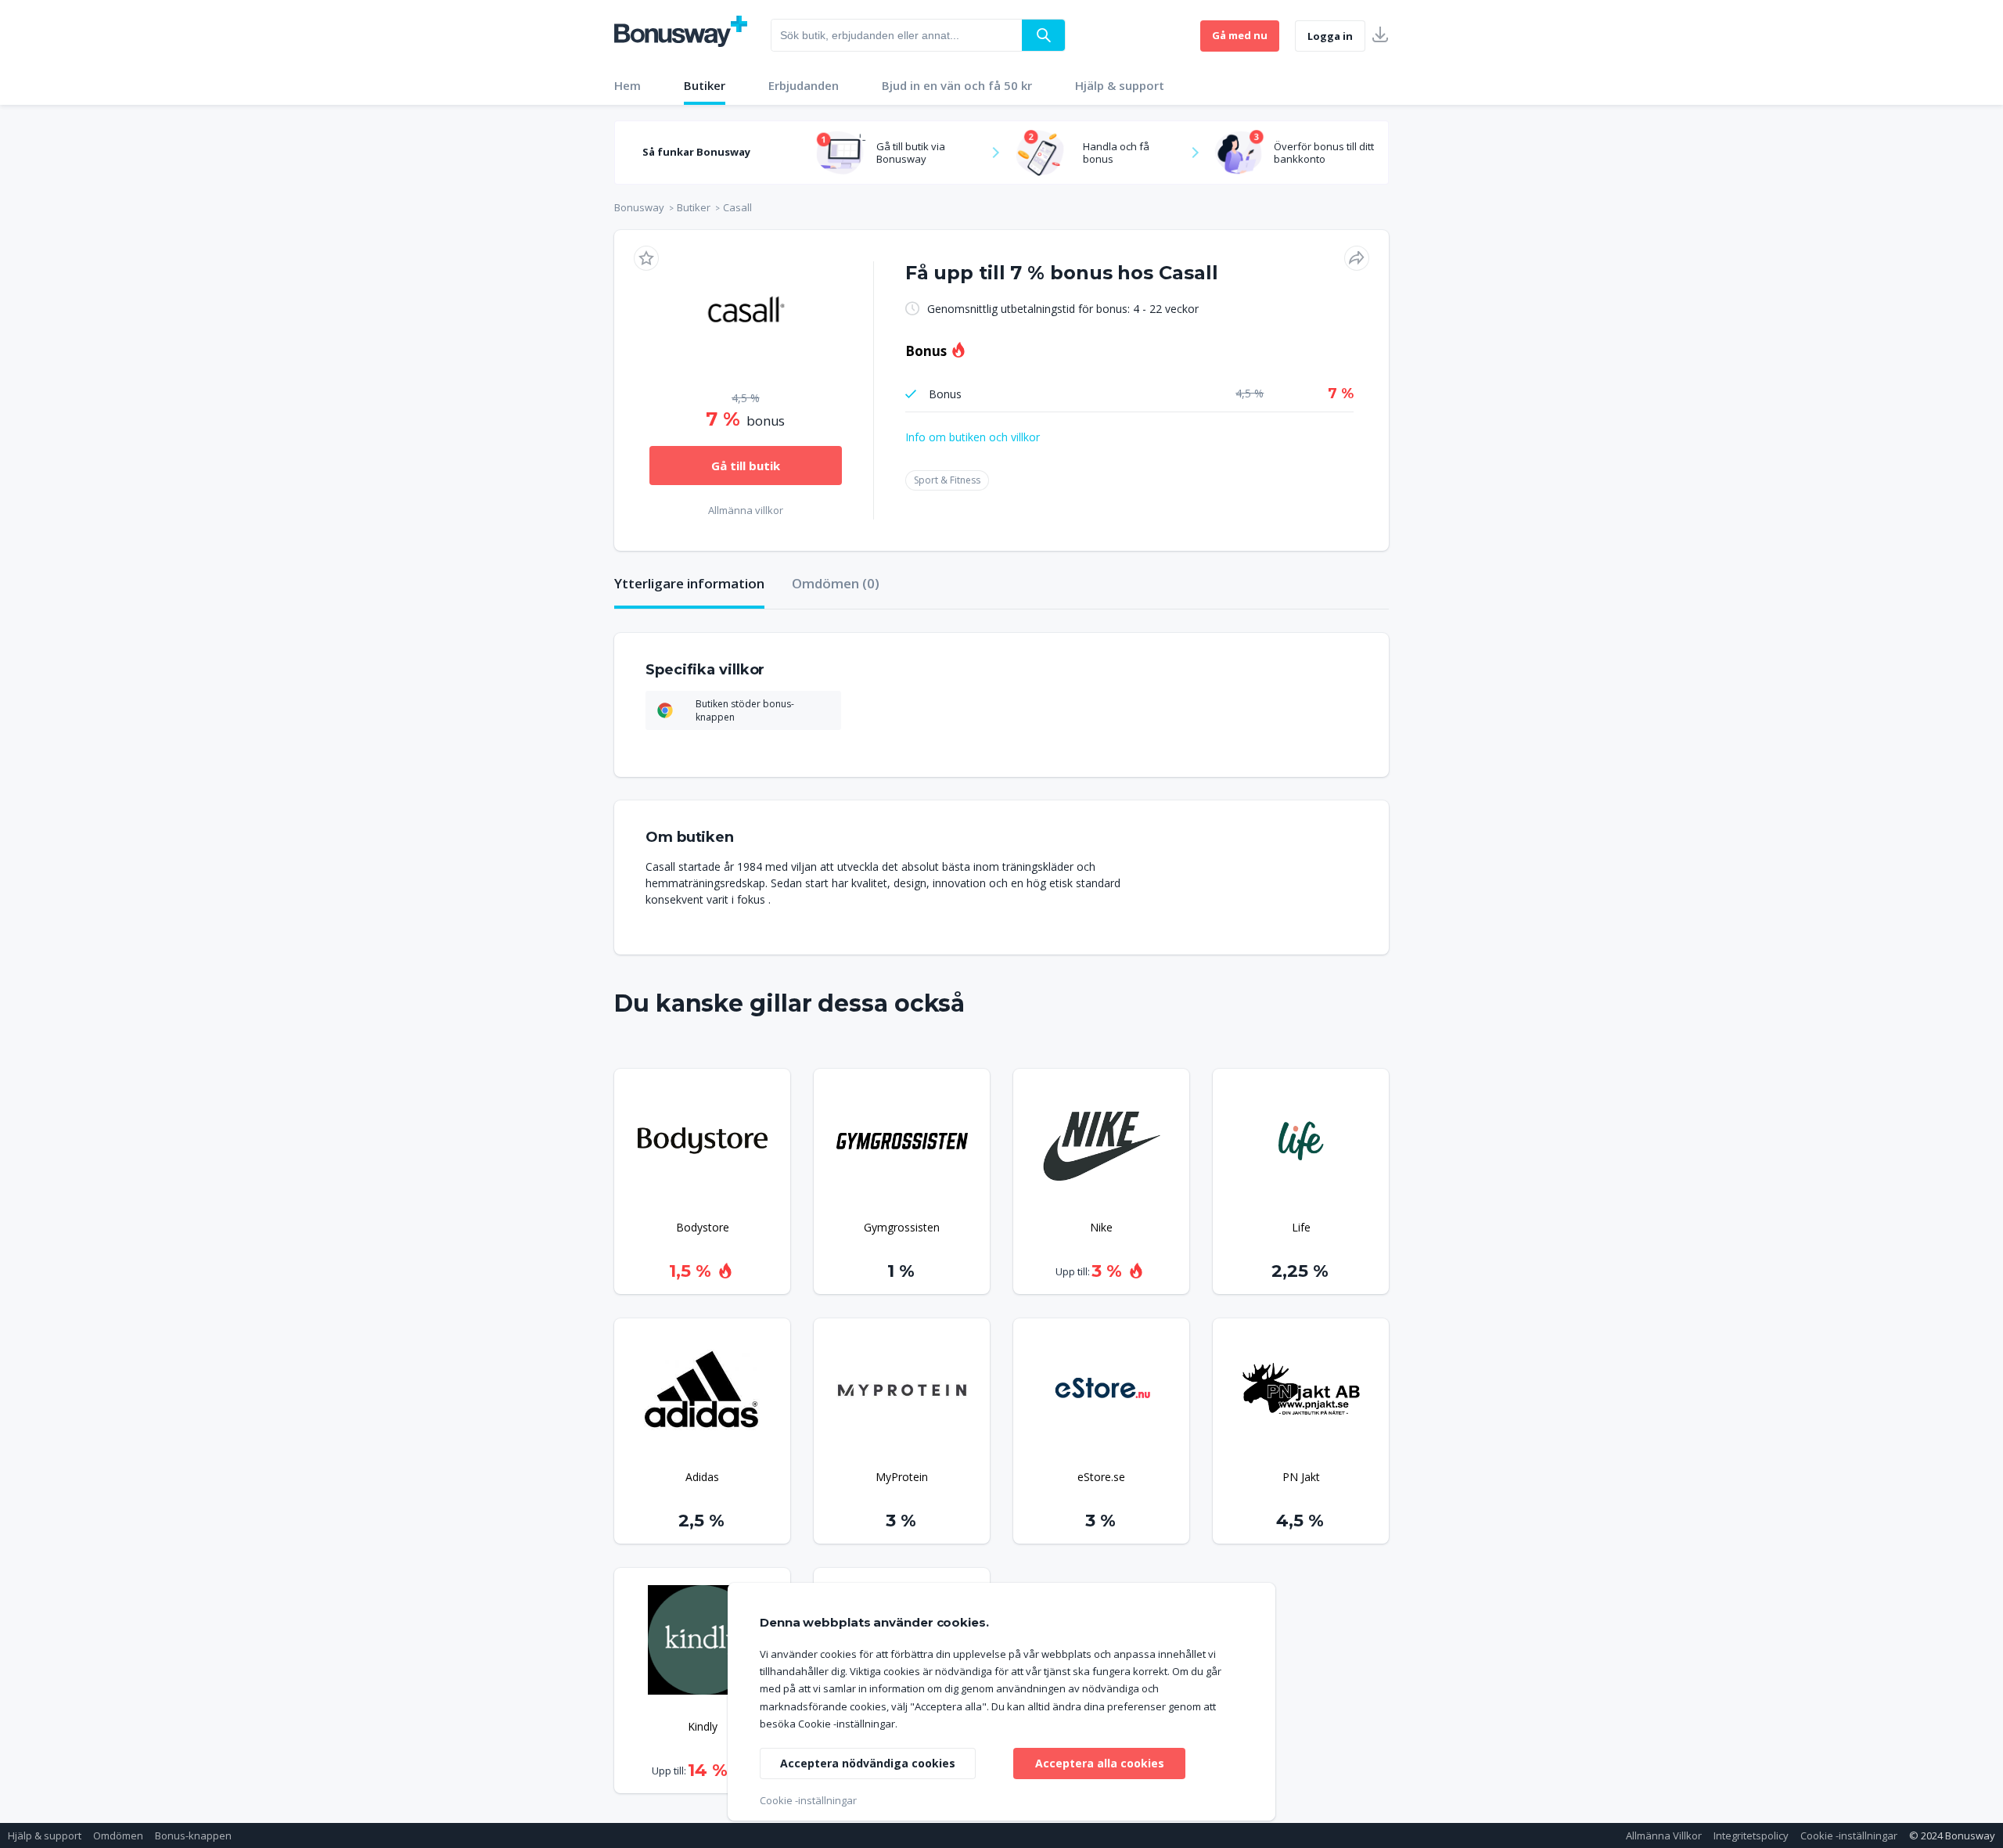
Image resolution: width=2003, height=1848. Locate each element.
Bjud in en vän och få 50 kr (957, 85)
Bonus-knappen (193, 1835)
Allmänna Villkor (1664, 1835)
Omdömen (118, 1835)
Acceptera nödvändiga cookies (868, 1763)
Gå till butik (746, 466)
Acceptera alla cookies (1100, 1763)
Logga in (1330, 36)
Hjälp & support (1120, 85)
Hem (628, 85)
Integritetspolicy (1751, 1835)
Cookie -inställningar (1849, 1835)
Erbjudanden (804, 85)
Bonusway (639, 207)
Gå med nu (1240, 35)
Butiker (705, 85)
